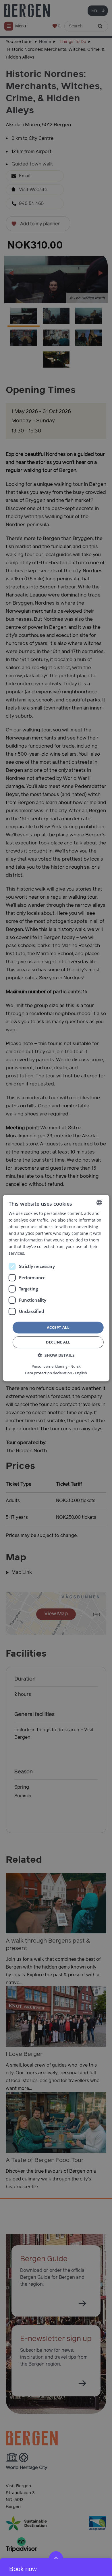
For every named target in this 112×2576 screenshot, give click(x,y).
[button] (56, 1355)
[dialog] (56, 1288)
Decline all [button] (58, 1342)
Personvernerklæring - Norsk (56, 1366)
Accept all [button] (58, 1327)
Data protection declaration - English (56, 1373)
